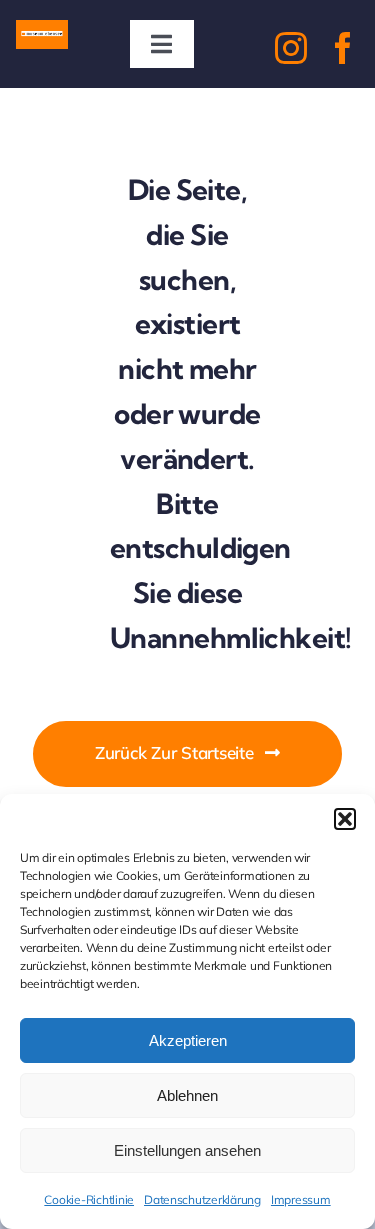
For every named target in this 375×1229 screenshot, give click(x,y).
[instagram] (291, 48)
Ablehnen (187, 1095)
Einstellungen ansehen (187, 1150)
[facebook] (343, 48)
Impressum (301, 1199)
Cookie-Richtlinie (89, 1199)
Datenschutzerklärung (202, 1199)
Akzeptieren (188, 1040)
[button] (345, 819)
